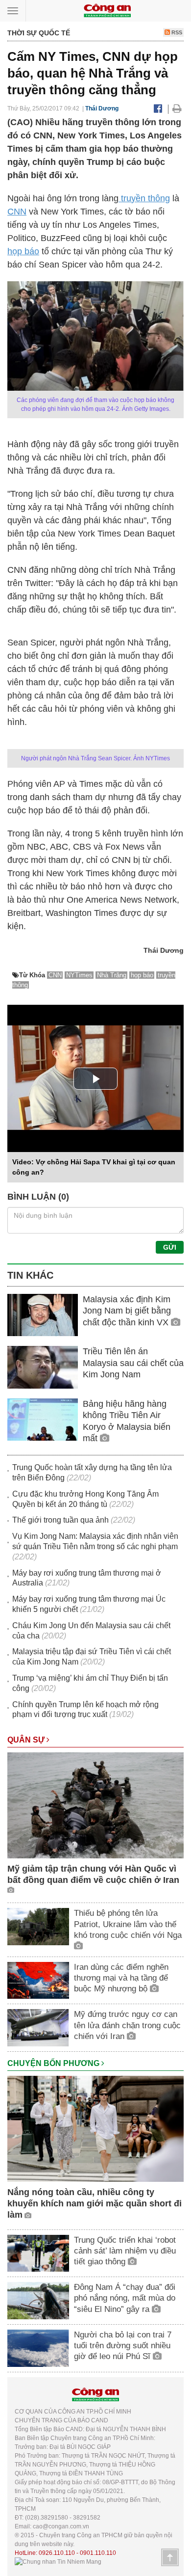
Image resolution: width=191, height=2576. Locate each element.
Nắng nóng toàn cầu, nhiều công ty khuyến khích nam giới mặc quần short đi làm (95, 2204)
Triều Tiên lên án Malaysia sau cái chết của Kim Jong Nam (133, 1363)
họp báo (23, 251)
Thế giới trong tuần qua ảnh (60, 1520)
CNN (17, 212)
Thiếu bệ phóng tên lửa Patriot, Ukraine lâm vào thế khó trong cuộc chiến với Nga (128, 1924)
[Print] (177, 108)
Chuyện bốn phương (54, 2063)
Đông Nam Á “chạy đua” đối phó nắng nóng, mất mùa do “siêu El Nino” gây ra (125, 2298)
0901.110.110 (98, 2553)
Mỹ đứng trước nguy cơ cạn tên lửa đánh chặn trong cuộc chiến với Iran (127, 2025)
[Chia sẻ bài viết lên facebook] (158, 108)
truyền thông (144, 198)
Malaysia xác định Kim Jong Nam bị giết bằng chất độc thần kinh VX (127, 1311)
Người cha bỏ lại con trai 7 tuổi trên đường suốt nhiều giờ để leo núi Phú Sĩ (123, 2346)
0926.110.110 (57, 2553)
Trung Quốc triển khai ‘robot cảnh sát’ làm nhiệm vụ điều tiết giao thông (125, 2251)
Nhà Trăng (112, 975)
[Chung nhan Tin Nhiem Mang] (58, 2562)
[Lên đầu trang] (170, 2557)
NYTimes (79, 975)
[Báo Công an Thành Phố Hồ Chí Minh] (107, 10)
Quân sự (27, 1740)
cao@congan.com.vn (61, 2526)
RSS (176, 32)
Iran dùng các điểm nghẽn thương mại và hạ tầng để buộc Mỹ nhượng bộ (121, 1978)
